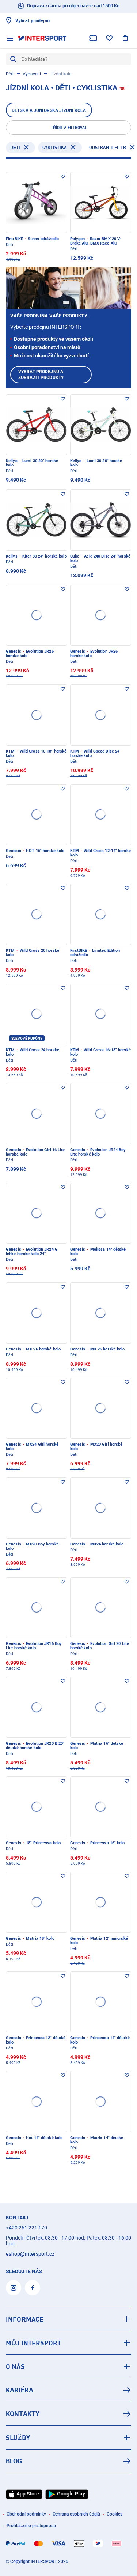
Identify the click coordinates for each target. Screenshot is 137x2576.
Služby (18, 2438)
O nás (15, 2366)
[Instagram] (14, 2288)
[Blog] (68, 2461)
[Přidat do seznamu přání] (63, 176)
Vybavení (32, 74)
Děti (10, 74)
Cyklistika (55, 147)
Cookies (115, 2514)
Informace (25, 2319)
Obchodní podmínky (26, 2514)
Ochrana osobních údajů (76, 2514)
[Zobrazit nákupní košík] (125, 38)
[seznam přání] (109, 38)
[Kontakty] (68, 2414)
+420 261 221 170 (26, 2228)
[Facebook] (33, 2288)
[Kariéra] (68, 2390)
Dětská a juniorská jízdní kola (49, 110)
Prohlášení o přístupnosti (31, 2526)
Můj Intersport (33, 2343)
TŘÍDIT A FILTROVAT (69, 128)
